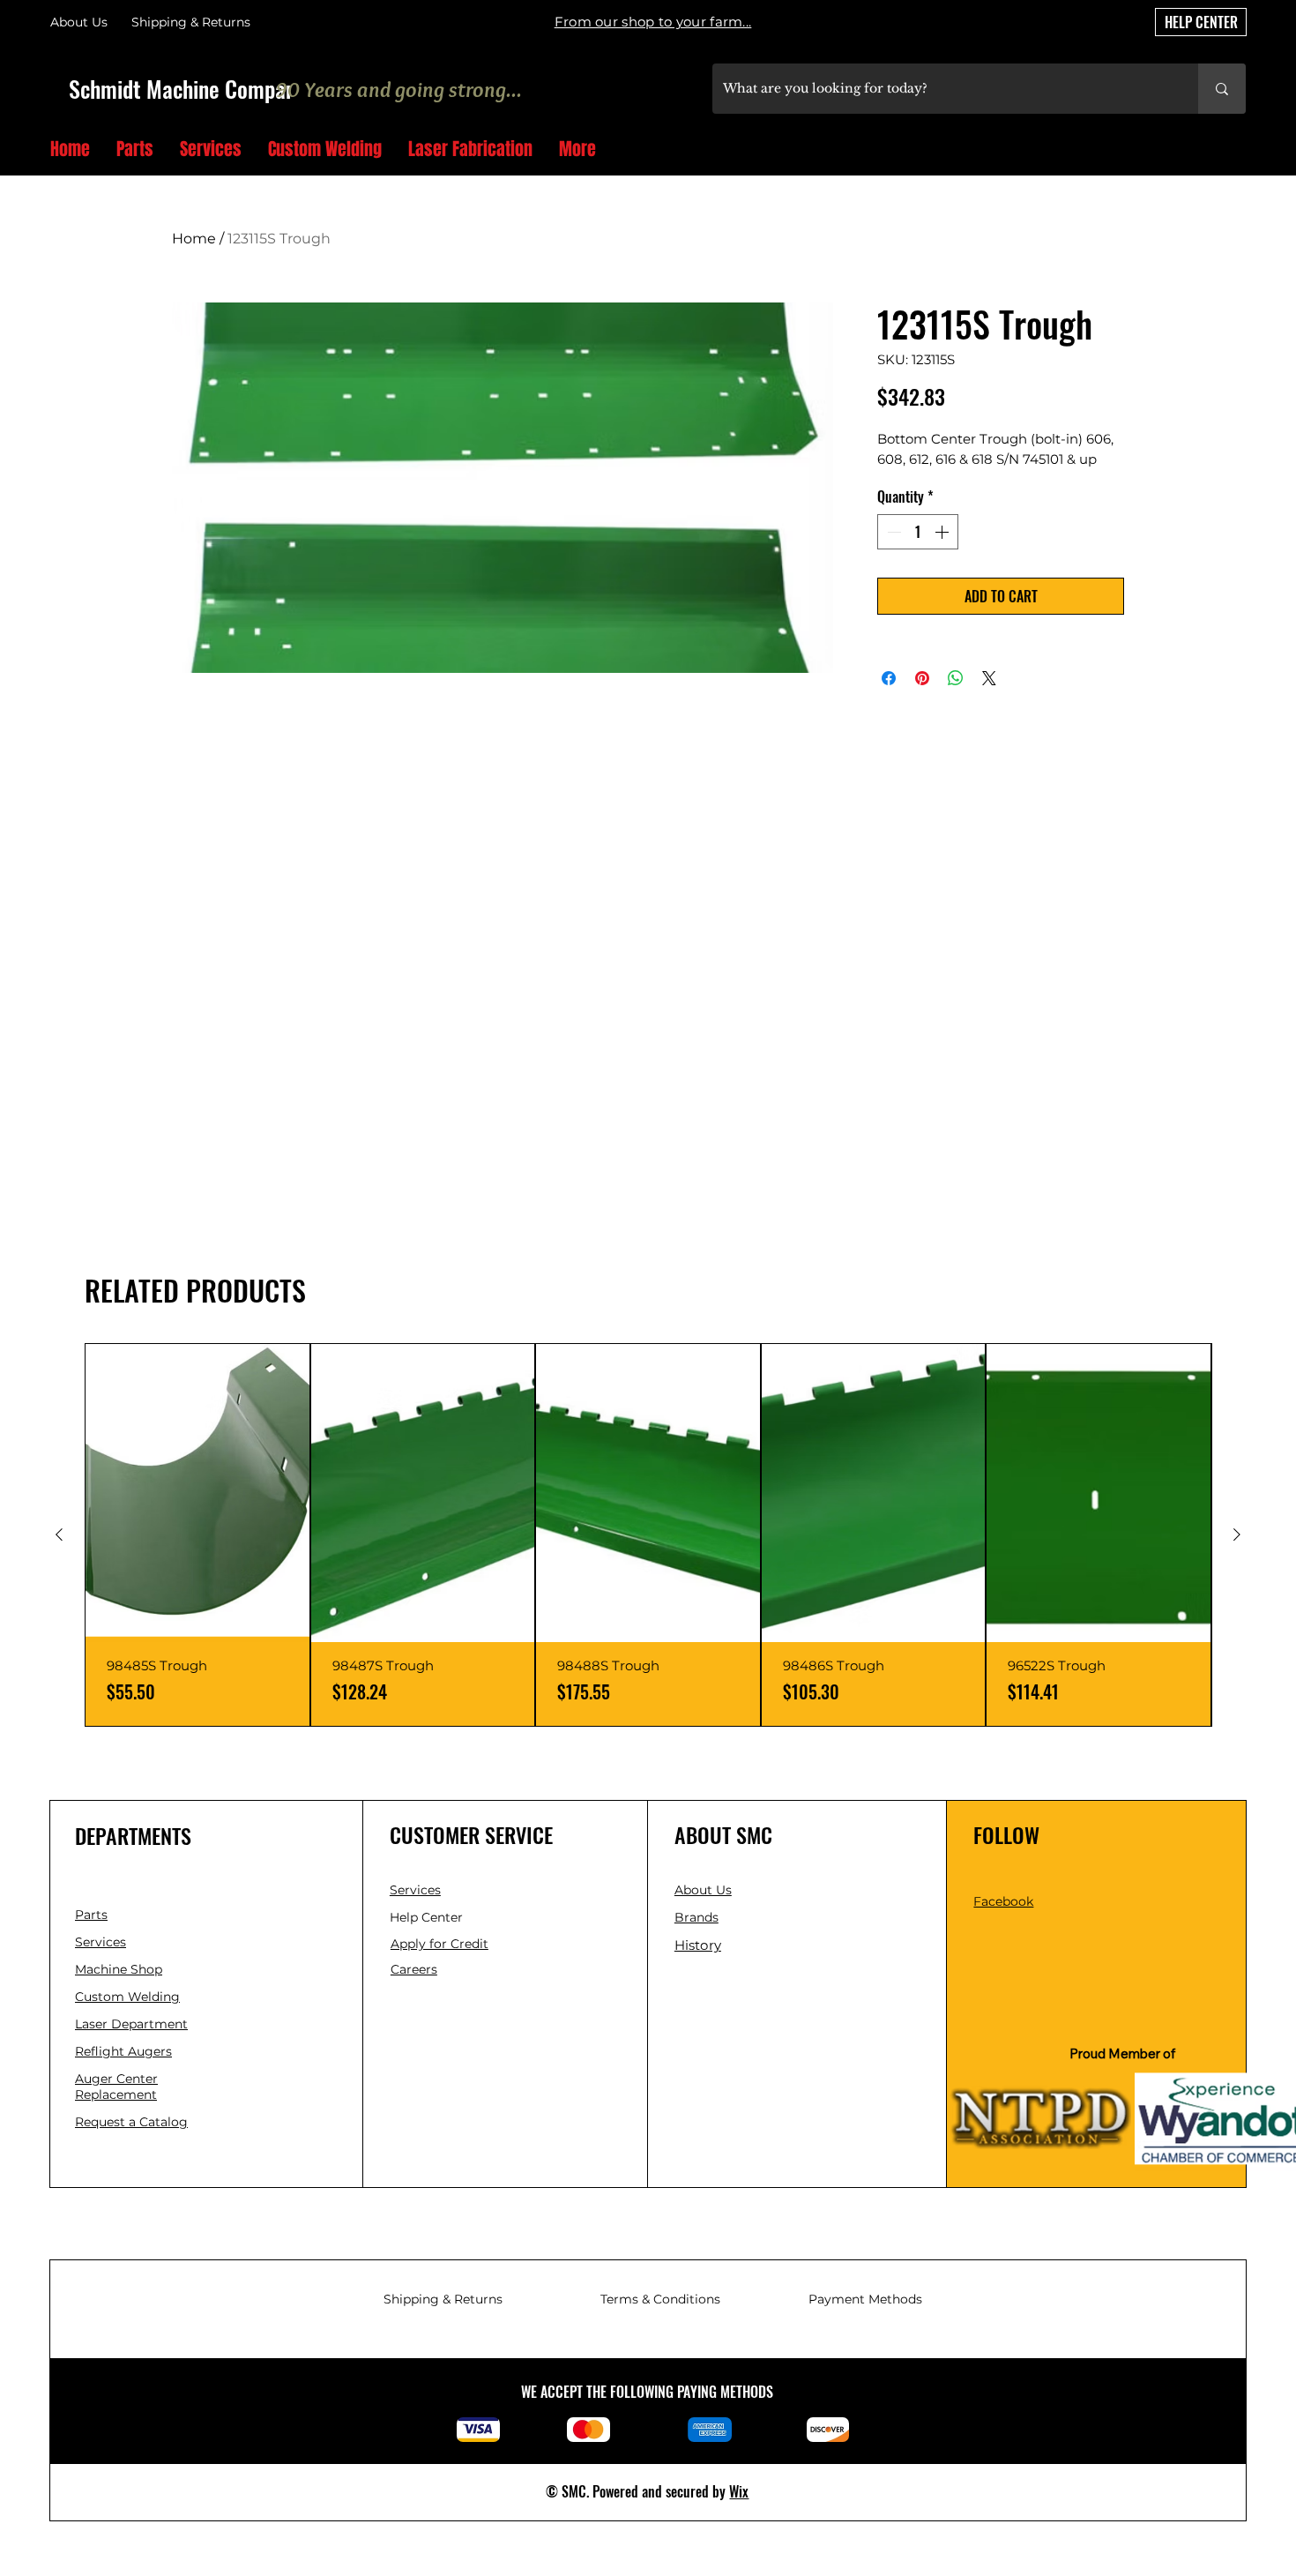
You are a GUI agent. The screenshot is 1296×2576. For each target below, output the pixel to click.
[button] (1239, 150)
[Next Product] (1237, 1534)
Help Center (428, 1917)
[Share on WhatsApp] (956, 678)
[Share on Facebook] (889, 678)
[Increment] (943, 532)
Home (194, 239)
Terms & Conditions (660, 2299)
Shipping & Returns (443, 2299)
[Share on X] (989, 678)
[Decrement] (892, 532)
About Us (79, 22)
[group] (648, 1535)
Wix (739, 2491)
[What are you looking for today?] (1222, 89)
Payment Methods (865, 2299)
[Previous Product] (59, 1534)
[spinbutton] (918, 532)
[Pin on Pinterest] (922, 678)
